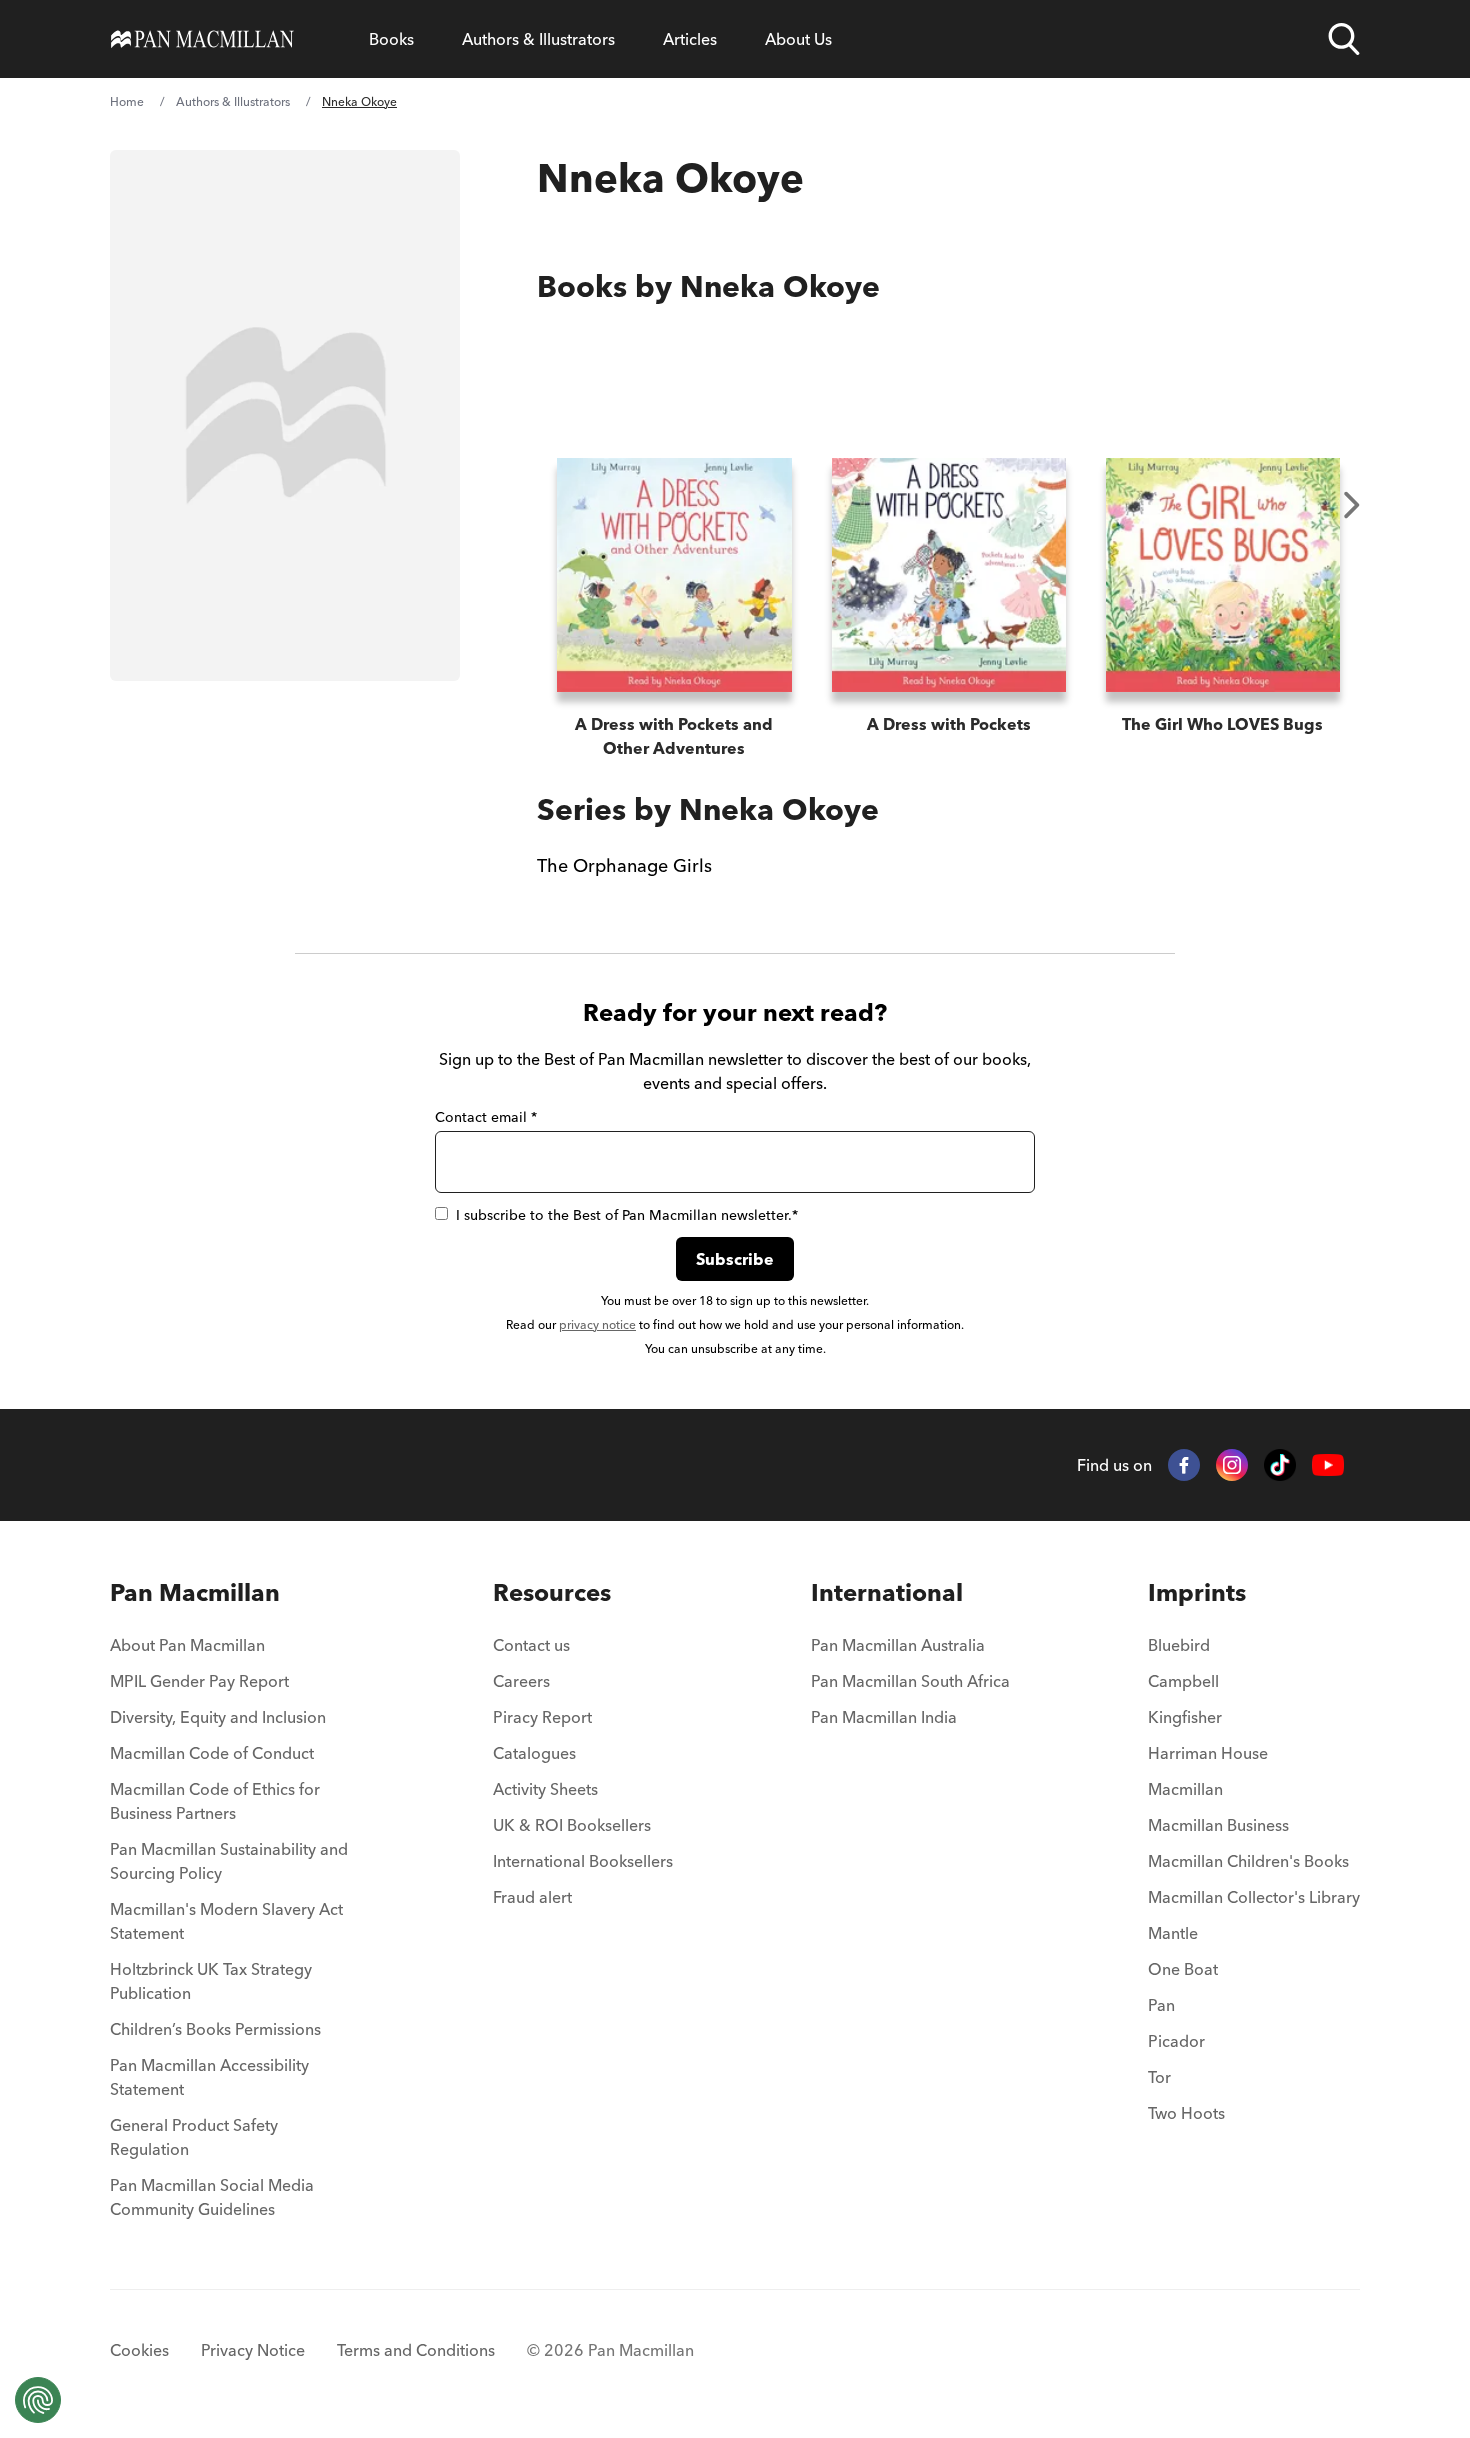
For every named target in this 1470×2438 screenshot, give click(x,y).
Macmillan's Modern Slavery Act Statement (226, 1921)
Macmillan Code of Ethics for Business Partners (215, 1801)
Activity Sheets (545, 1789)
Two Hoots (1186, 2113)
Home (127, 101)
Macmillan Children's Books (1248, 1861)
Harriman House (1208, 1753)
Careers (521, 1681)
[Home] (202, 39)
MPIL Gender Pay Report (199, 1681)
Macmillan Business (1218, 1825)
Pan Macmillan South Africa (910, 1681)
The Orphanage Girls (624, 865)
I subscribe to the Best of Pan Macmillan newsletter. (627, 1215)
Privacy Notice (253, 2350)
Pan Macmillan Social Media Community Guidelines (212, 2197)
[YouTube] (1328, 1465)
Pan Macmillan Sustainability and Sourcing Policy (229, 1861)
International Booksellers (583, 1861)
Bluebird (1179, 1645)
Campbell (1183, 1681)
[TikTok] (1280, 1465)
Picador (1176, 2041)
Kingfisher (1185, 1717)
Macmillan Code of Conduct (212, 1753)
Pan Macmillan (195, 1592)
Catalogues (534, 1753)
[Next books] (1352, 505)
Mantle (1173, 1933)
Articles (690, 39)
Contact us (531, 1645)
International (887, 1592)
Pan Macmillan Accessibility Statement (209, 2077)
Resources (552, 1592)
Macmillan (1185, 1789)
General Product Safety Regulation (194, 2137)
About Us (798, 39)
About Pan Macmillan (187, 1645)
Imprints (1197, 1592)
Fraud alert (532, 1897)
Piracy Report (542, 1717)
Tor (1159, 2077)
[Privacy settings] (38, 2400)
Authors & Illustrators (538, 39)
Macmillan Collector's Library (1254, 1897)
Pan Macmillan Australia (898, 1645)
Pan (1161, 2005)
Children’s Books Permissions (215, 2029)
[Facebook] (1184, 1465)
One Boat (1183, 1969)
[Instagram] (1232, 1465)
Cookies (139, 2350)
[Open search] (1344, 39)
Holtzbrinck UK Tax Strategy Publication (211, 1981)
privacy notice (597, 1324)
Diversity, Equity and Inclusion (218, 1717)
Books (391, 39)
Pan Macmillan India (884, 1717)
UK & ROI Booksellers (572, 1825)
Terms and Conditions (416, 2350)
